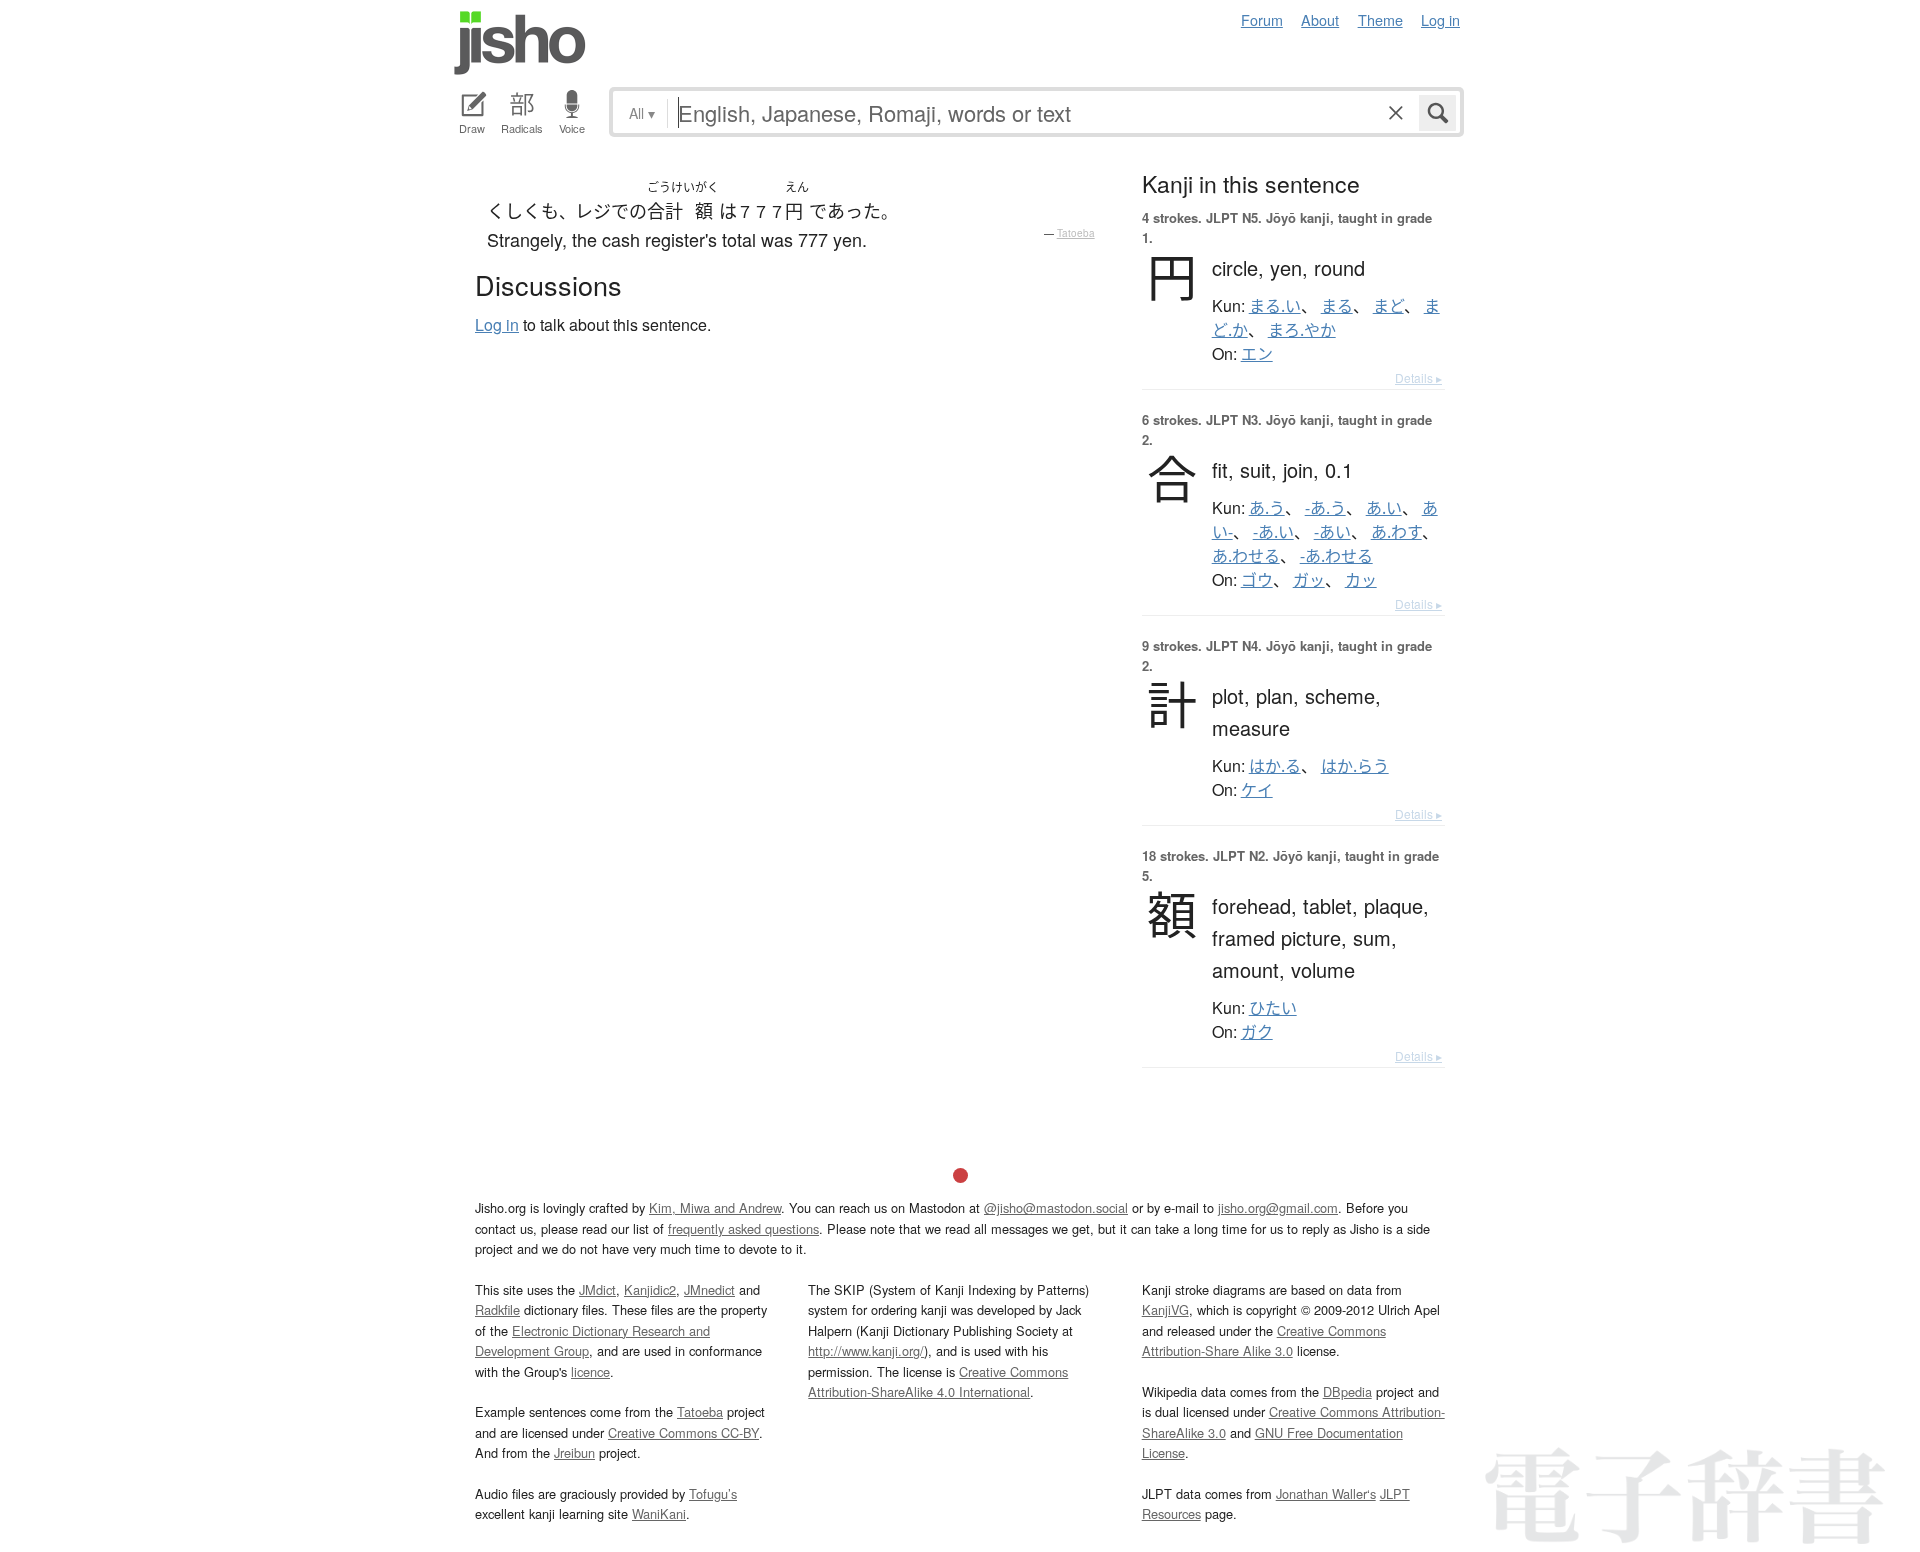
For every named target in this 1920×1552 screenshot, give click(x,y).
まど (1388, 306)
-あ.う (1325, 508)
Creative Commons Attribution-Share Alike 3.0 (1264, 1340)
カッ (1361, 580)
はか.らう (1355, 766)
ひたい (1273, 1008)
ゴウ (1257, 580)
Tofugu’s (713, 1493)
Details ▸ (1418, 377)
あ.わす (1396, 532)
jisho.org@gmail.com (1278, 1207)
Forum (1262, 19)
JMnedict (709, 1289)
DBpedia (1347, 1391)
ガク (1257, 1032)
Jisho (520, 43)
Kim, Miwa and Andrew (715, 1207)
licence (590, 1371)
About (1320, 19)
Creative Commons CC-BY (683, 1432)
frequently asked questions (743, 1228)
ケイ (1257, 790)
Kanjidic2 (650, 1289)
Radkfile (497, 1309)
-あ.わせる (1336, 556)
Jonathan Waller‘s (1326, 1493)
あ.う (1267, 508)
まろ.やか (1302, 330)
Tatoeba (1076, 233)
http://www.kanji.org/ (866, 1350)
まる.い (1275, 306)
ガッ (1309, 580)
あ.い (1384, 508)
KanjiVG (1165, 1309)
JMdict (597, 1289)
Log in (1440, 19)
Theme (1380, 19)
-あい (1332, 532)
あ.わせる (1246, 556)
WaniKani (659, 1513)
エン (1257, 354)
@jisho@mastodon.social (1056, 1207)
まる (1337, 306)
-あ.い (1273, 532)
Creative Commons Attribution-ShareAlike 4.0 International (938, 1381)
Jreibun (574, 1452)
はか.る (1275, 766)
